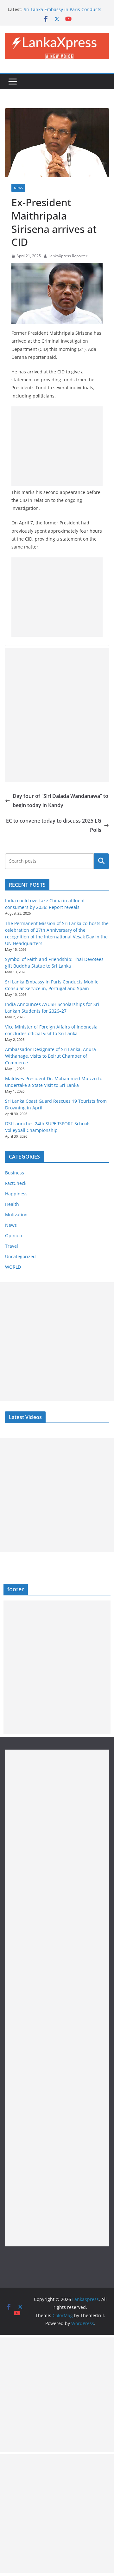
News (18, 188)
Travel (12, 1246)
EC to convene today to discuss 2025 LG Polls (54, 825)
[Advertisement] (57, 446)
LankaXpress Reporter (68, 256)
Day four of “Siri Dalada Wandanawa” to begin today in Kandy (60, 801)
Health (12, 1204)
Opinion (14, 1235)
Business (15, 1173)
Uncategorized (20, 1256)
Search (101, 861)
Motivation (16, 1215)
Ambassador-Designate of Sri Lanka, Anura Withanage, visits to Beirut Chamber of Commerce (51, 1056)
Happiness (16, 1194)
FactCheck (16, 1183)
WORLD (13, 1267)
